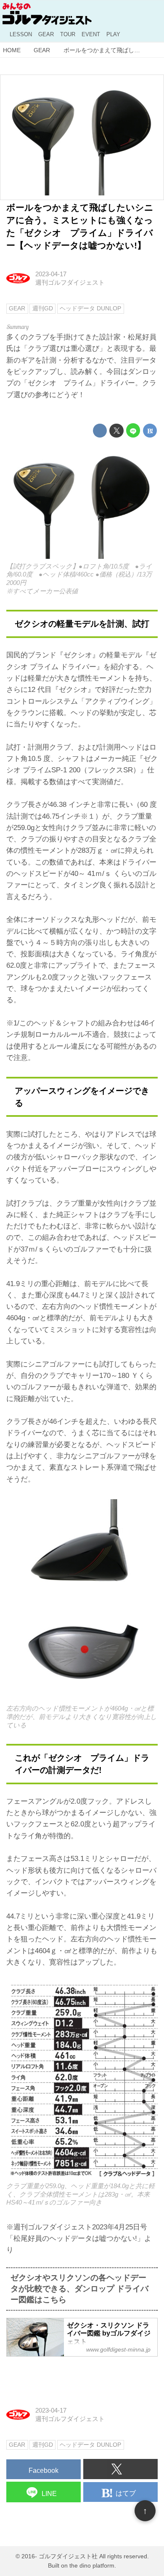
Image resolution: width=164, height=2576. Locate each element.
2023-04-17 (51, 274)
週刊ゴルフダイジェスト (70, 282)
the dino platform (92, 2566)
